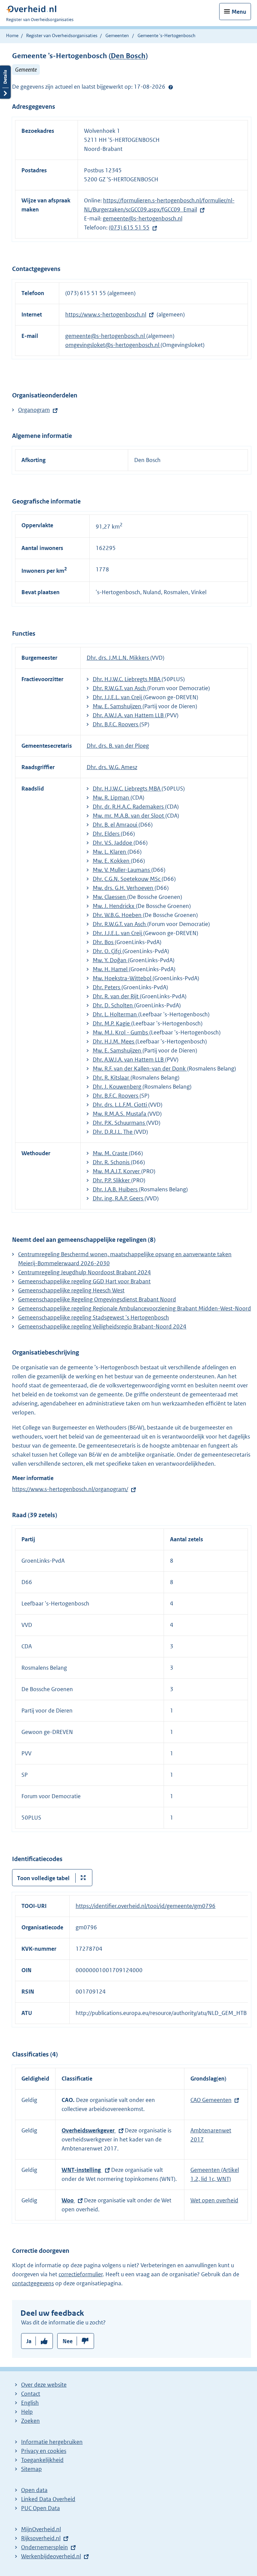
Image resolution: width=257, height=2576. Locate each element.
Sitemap (31, 2469)
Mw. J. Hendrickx (114, 906)
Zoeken (30, 2421)
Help (27, 2412)
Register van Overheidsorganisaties (62, 35)
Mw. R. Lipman (112, 798)
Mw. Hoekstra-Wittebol (123, 978)
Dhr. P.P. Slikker (112, 1180)
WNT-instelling (82, 2170)
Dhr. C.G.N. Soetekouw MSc (127, 879)
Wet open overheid (214, 2200)
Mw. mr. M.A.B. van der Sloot (129, 816)
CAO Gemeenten (211, 2100)
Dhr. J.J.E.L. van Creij (118, 697)
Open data (34, 2490)
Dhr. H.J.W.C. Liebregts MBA (127, 679)
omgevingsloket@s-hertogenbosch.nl (113, 345)
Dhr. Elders (107, 834)
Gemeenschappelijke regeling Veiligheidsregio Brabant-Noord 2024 (102, 1326)
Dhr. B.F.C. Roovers (116, 724)
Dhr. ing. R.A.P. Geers (119, 1198)
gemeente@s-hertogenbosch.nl (143, 218)
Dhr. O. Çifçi (108, 951)
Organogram (34, 410)
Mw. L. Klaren (110, 852)
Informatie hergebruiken (52, 2442)
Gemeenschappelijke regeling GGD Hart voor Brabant (84, 1281)
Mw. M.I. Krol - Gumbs (121, 1032)
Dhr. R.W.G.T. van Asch (120, 688)
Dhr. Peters (107, 987)
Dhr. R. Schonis (112, 1162)
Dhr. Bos (104, 942)
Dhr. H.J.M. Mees (114, 1041)
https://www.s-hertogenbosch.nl (106, 314)
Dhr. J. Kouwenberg (118, 1087)
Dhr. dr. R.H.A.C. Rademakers (129, 807)
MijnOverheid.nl (41, 2529)
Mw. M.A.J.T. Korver (117, 1171)
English (30, 2403)
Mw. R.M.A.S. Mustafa (120, 1114)
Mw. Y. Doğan (110, 960)
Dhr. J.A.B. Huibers (116, 1189)
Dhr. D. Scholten (113, 1005)
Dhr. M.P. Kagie (112, 1023)
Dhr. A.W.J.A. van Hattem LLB (129, 715)
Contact (31, 2394)
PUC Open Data (40, 2508)
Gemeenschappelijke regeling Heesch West (71, 1290)
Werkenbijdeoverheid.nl (51, 2556)
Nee (68, 2341)
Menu (239, 12)
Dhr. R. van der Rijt (116, 996)
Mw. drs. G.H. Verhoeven (124, 888)
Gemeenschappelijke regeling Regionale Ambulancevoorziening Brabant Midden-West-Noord (135, 1308)
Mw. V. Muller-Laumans (122, 870)
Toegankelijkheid (42, 2460)
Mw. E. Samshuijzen (118, 706)
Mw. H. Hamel (111, 969)
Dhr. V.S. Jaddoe (113, 843)
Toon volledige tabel (43, 1878)
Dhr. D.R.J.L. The (113, 1132)
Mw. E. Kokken (112, 861)
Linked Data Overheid (48, 2499)
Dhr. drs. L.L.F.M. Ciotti (120, 1105)
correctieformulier (81, 2274)
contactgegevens (33, 2283)
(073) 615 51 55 (129, 227)
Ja (29, 2341)
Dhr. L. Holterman (115, 1014)
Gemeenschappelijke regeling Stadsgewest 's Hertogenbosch (94, 1317)
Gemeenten (117, 35)
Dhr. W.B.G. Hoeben (118, 915)
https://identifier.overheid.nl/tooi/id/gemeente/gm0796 (146, 1906)
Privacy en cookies (44, 2451)
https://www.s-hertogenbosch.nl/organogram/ (70, 1489)
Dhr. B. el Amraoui (116, 825)
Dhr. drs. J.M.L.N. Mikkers (118, 658)
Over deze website (44, 2385)
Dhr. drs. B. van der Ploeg (118, 746)
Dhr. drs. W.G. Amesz (112, 767)
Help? (171, 87)
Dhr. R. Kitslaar (112, 1078)
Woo (68, 2200)
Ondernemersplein (45, 2547)
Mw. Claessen (110, 897)
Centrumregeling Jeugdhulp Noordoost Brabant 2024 (84, 1272)
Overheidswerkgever (89, 2130)
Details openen (5, 82)
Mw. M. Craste (111, 1153)
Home (12, 35)
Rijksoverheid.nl (41, 2538)
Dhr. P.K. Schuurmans (119, 1123)
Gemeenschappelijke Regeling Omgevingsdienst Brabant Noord (97, 1299)
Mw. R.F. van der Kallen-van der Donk (140, 1069)
